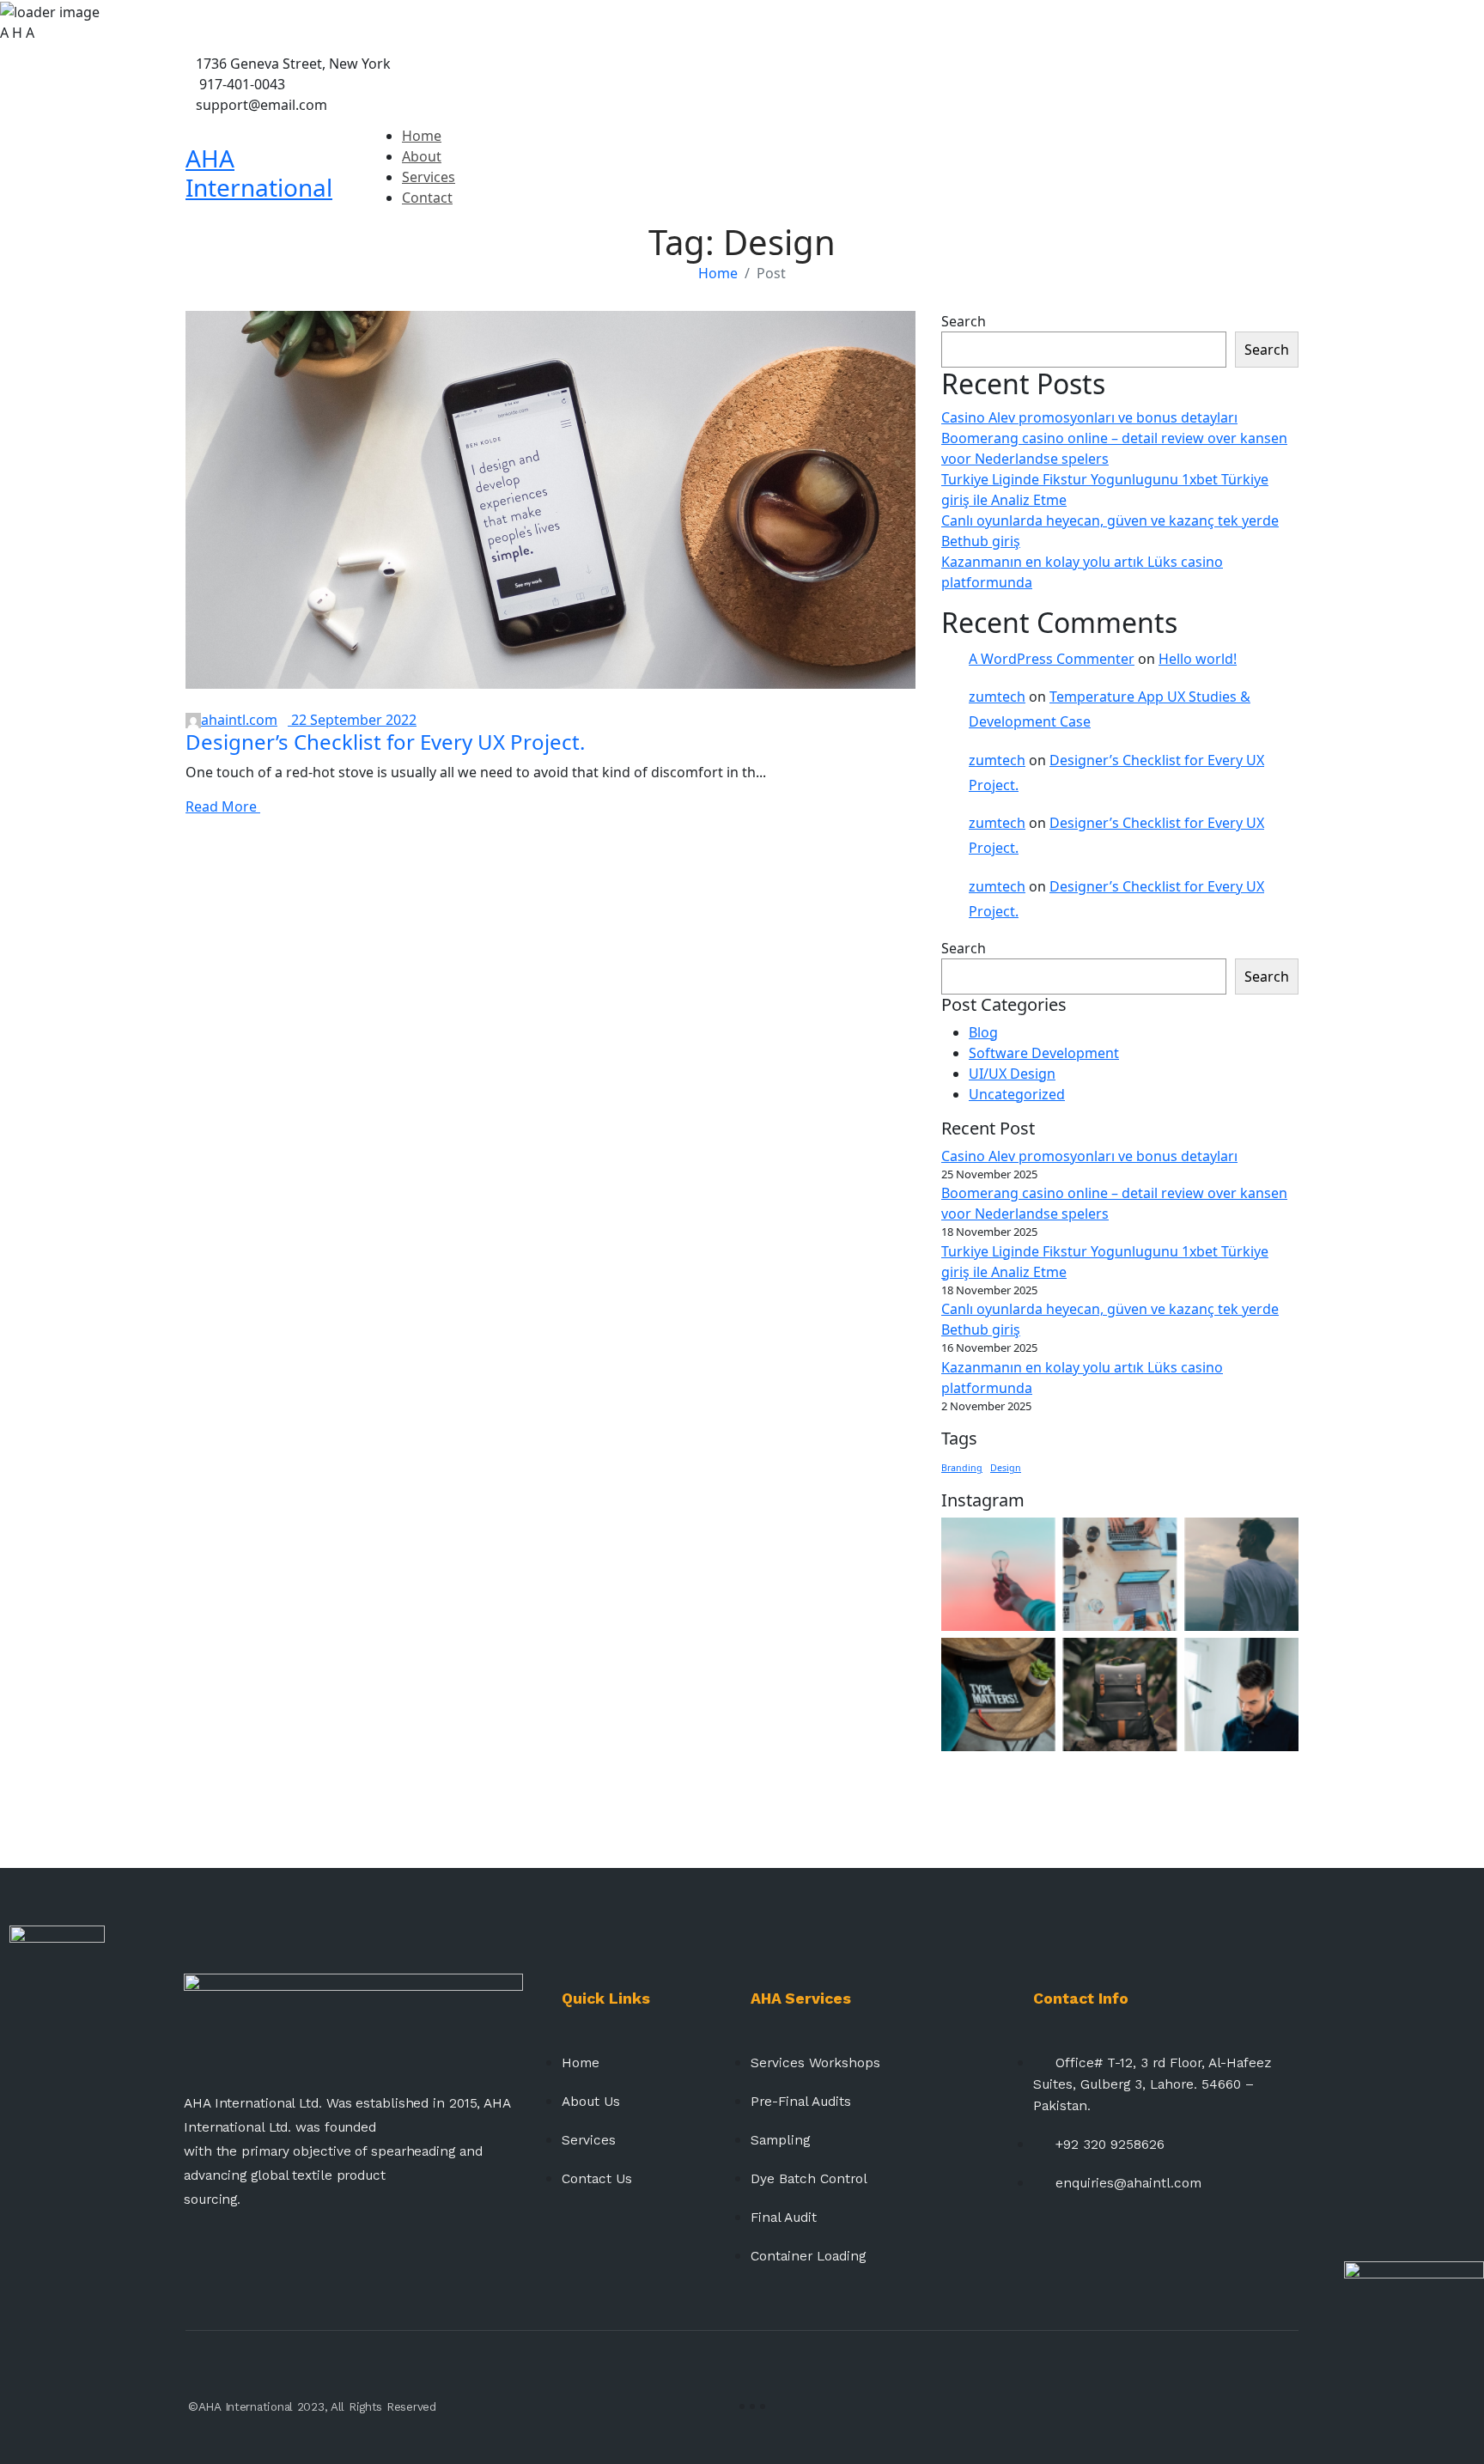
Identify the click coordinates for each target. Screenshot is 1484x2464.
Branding (962, 1468)
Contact (427, 198)
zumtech (997, 697)
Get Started (1261, 173)
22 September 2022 (352, 720)
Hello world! (1198, 659)
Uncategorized (1017, 1094)
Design (1006, 1468)
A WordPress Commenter (1052, 659)
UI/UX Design (1012, 1074)
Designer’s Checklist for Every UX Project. (385, 742)
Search (964, 321)
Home (422, 136)
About (422, 156)
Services (429, 177)
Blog (983, 1032)
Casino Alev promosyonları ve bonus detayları (1089, 417)
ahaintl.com (239, 720)
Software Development (1044, 1053)
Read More (223, 806)
